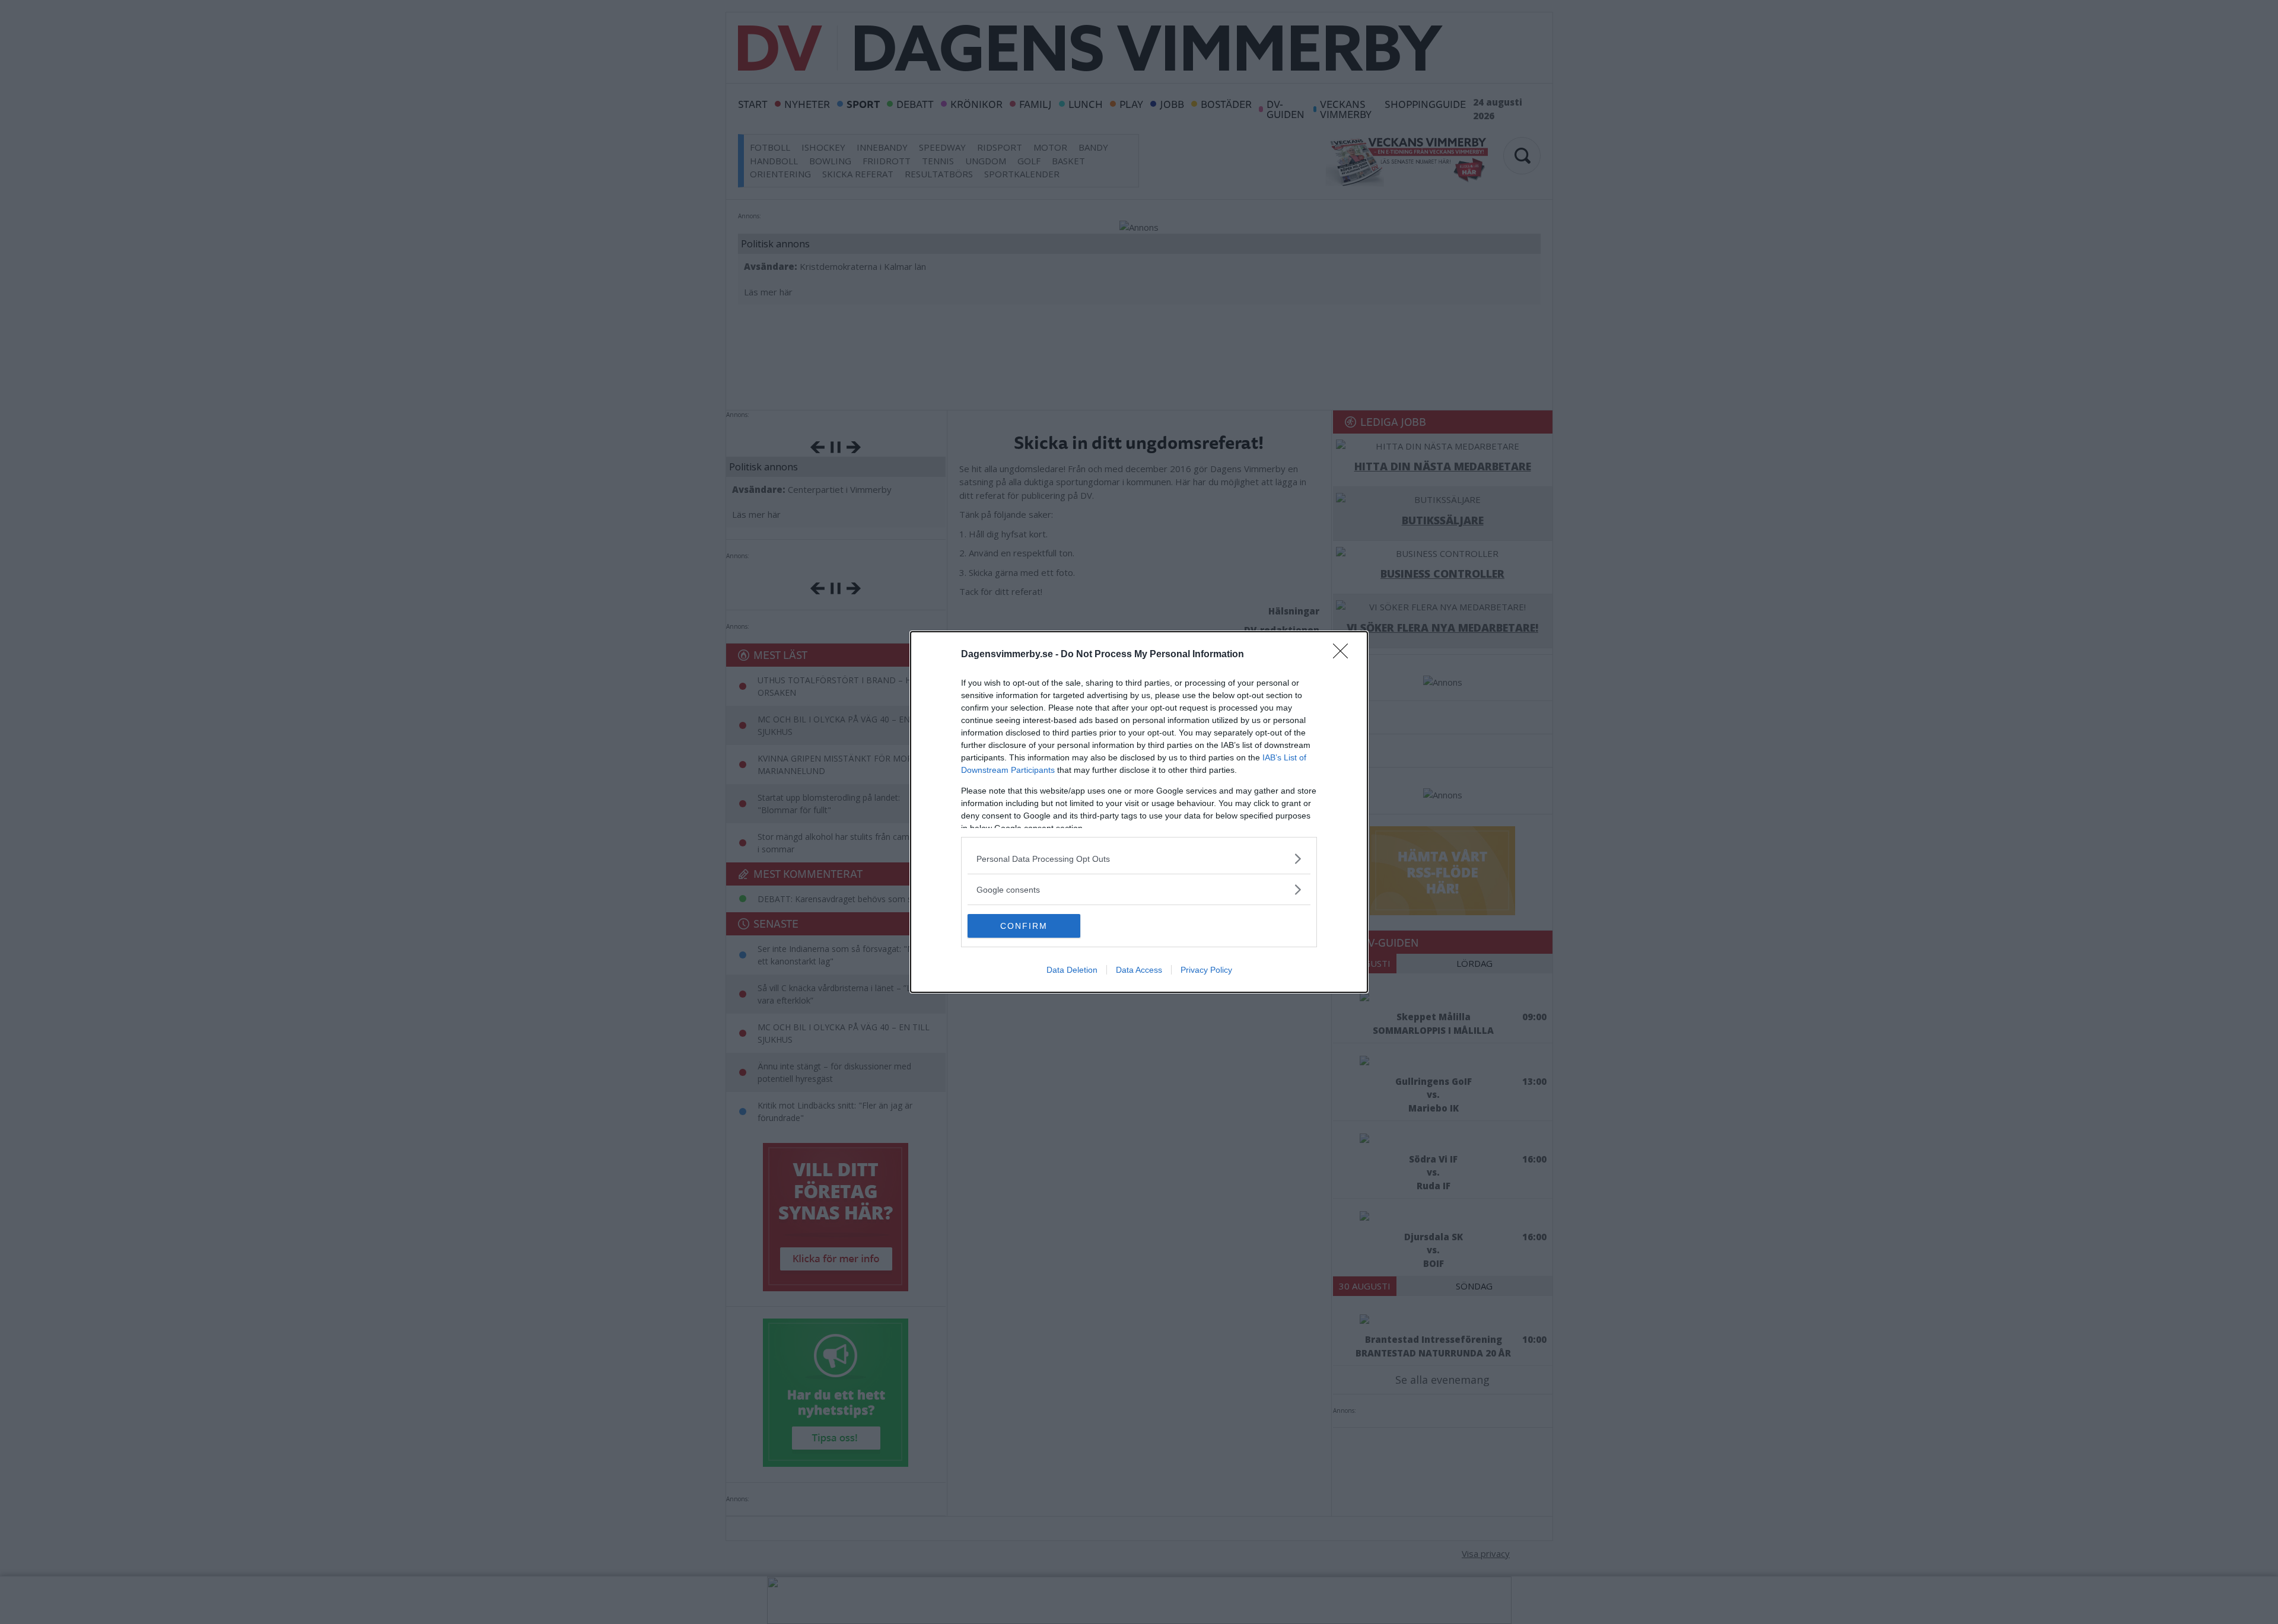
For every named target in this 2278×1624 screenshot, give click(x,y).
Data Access (1139, 970)
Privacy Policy (1206, 970)
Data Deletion (1072, 970)
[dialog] (1139, 812)
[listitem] (1139, 859)
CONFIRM (1024, 926)
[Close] (1344, 655)
